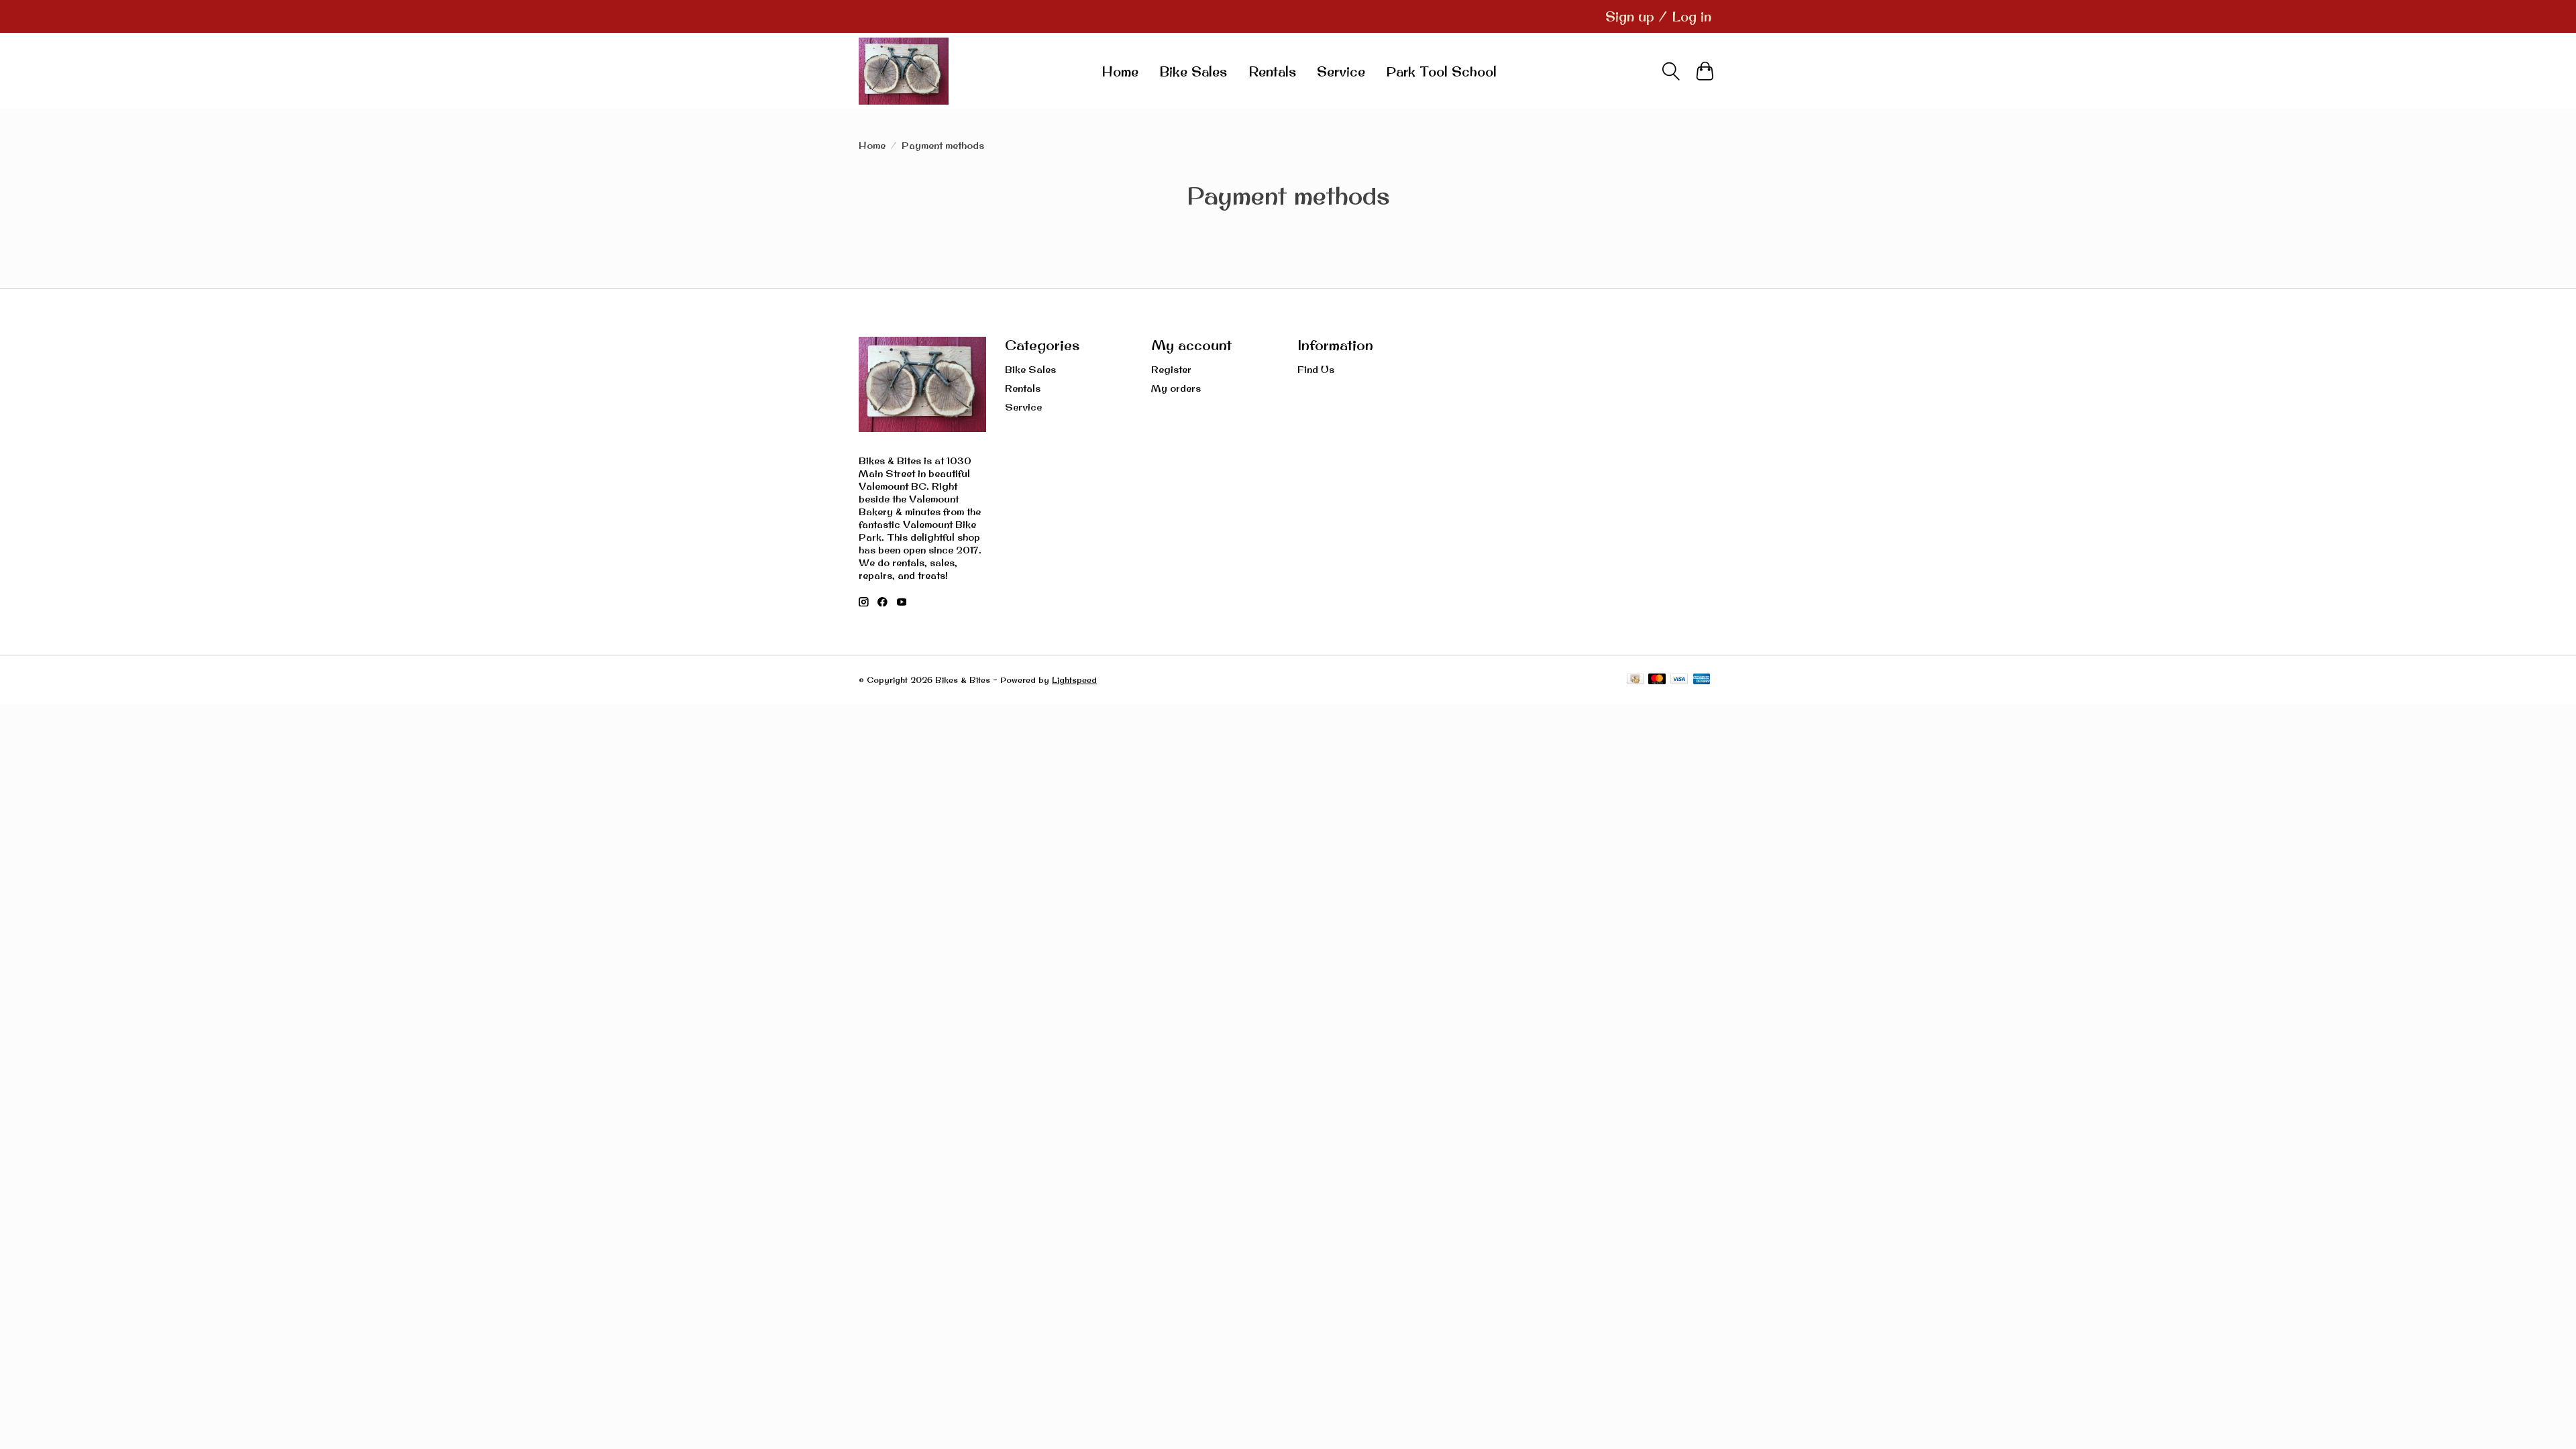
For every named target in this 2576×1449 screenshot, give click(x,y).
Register (1171, 369)
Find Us (1316, 369)
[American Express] (1702, 680)
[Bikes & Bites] (904, 71)
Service (1341, 71)
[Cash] (1635, 680)
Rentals (1272, 71)
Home (1120, 71)
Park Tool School (1441, 71)
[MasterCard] (1657, 680)
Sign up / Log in (1658, 16)
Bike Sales (1193, 71)
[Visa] (1679, 680)
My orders (1176, 388)
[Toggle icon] (1671, 71)
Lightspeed (1074, 680)
